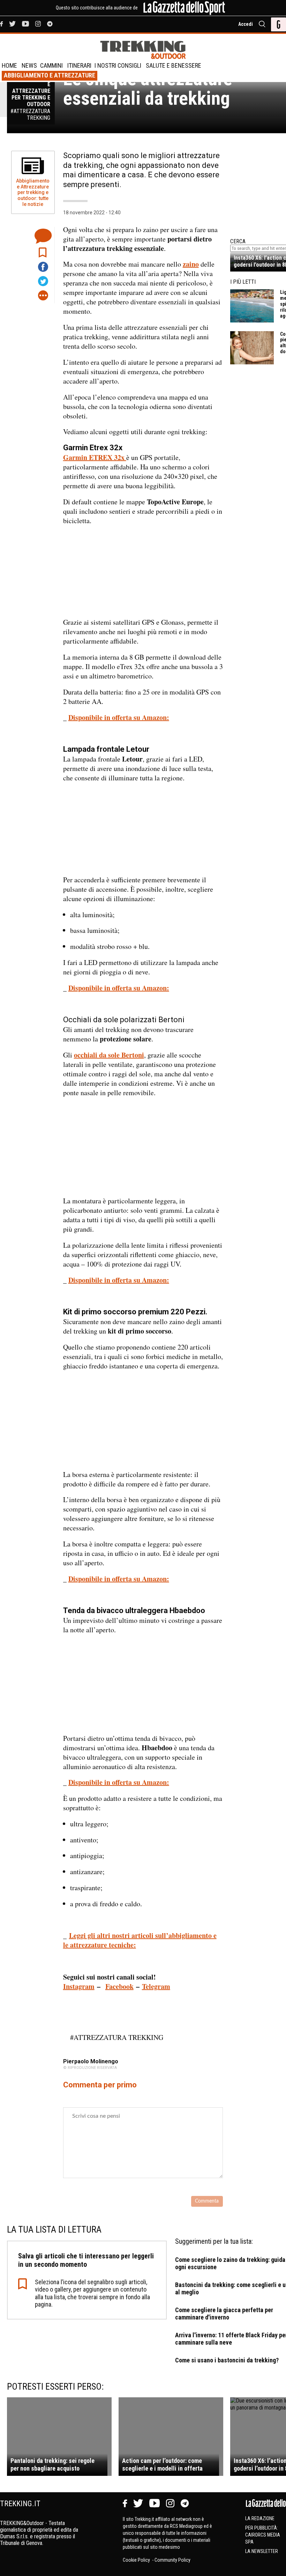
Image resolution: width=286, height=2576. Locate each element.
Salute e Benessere (174, 65)
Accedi (246, 24)
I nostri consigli (118, 65)
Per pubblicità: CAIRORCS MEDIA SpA (263, 2535)
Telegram (156, 1986)
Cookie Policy (137, 2560)
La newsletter (262, 2551)
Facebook (119, 1986)
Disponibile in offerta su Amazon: (119, 717)
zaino (191, 264)
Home (9, 65)
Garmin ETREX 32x (95, 457)
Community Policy (172, 2560)
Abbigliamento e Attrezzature (50, 75)
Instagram (79, 1986)
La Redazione (260, 2518)
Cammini (51, 65)
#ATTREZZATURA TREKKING (117, 2037)
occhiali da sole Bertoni (109, 1055)
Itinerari (79, 65)
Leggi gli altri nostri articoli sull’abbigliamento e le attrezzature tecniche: (140, 1940)
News (29, 65)
